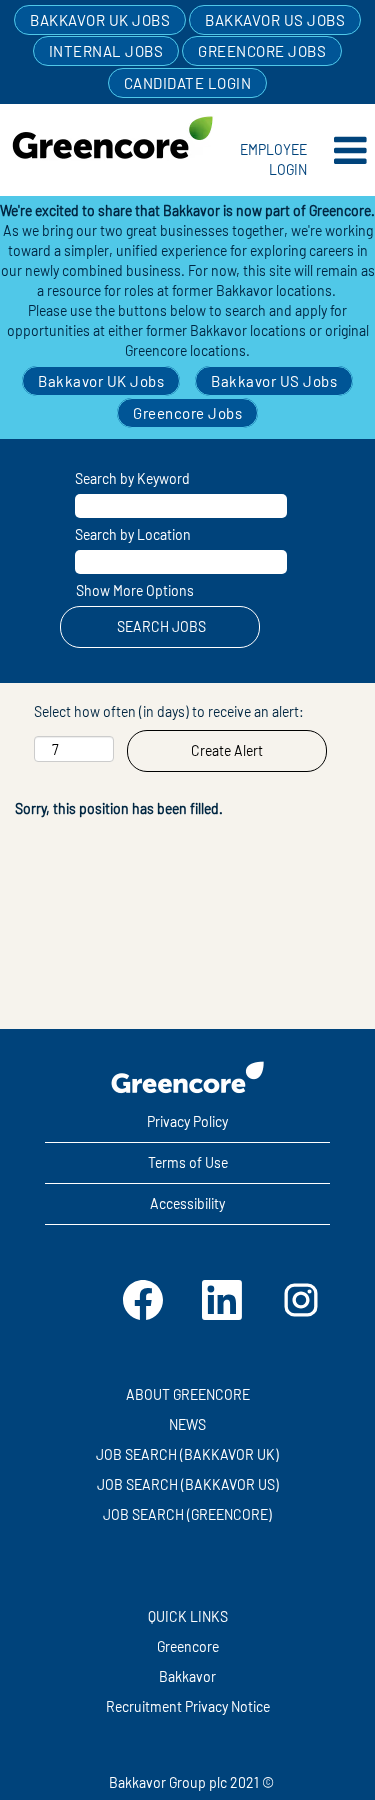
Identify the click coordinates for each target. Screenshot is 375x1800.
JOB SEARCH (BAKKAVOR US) (188, 1485)
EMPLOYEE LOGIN (273, 159)
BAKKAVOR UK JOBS (100, 20)
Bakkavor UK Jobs (101, 381)
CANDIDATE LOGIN (188, 83)
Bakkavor (187, 1677)
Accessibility (187, 1203)
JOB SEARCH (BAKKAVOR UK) (187, 1455)
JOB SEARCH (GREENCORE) (187, 1515)
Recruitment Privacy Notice (188, 1707)
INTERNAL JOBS (106, 51)
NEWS (187, 1425)
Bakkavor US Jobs (274, 381)
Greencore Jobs (187, 413)
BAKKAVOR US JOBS (275, 20)
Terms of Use (188, 1162)
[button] (346, 150)
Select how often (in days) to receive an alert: (169, 711)
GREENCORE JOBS (262, 51)
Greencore (188, 1647)
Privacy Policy (187, 1121)
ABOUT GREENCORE (188, 1395)
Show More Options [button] (135, 590)
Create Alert (227, 750)
